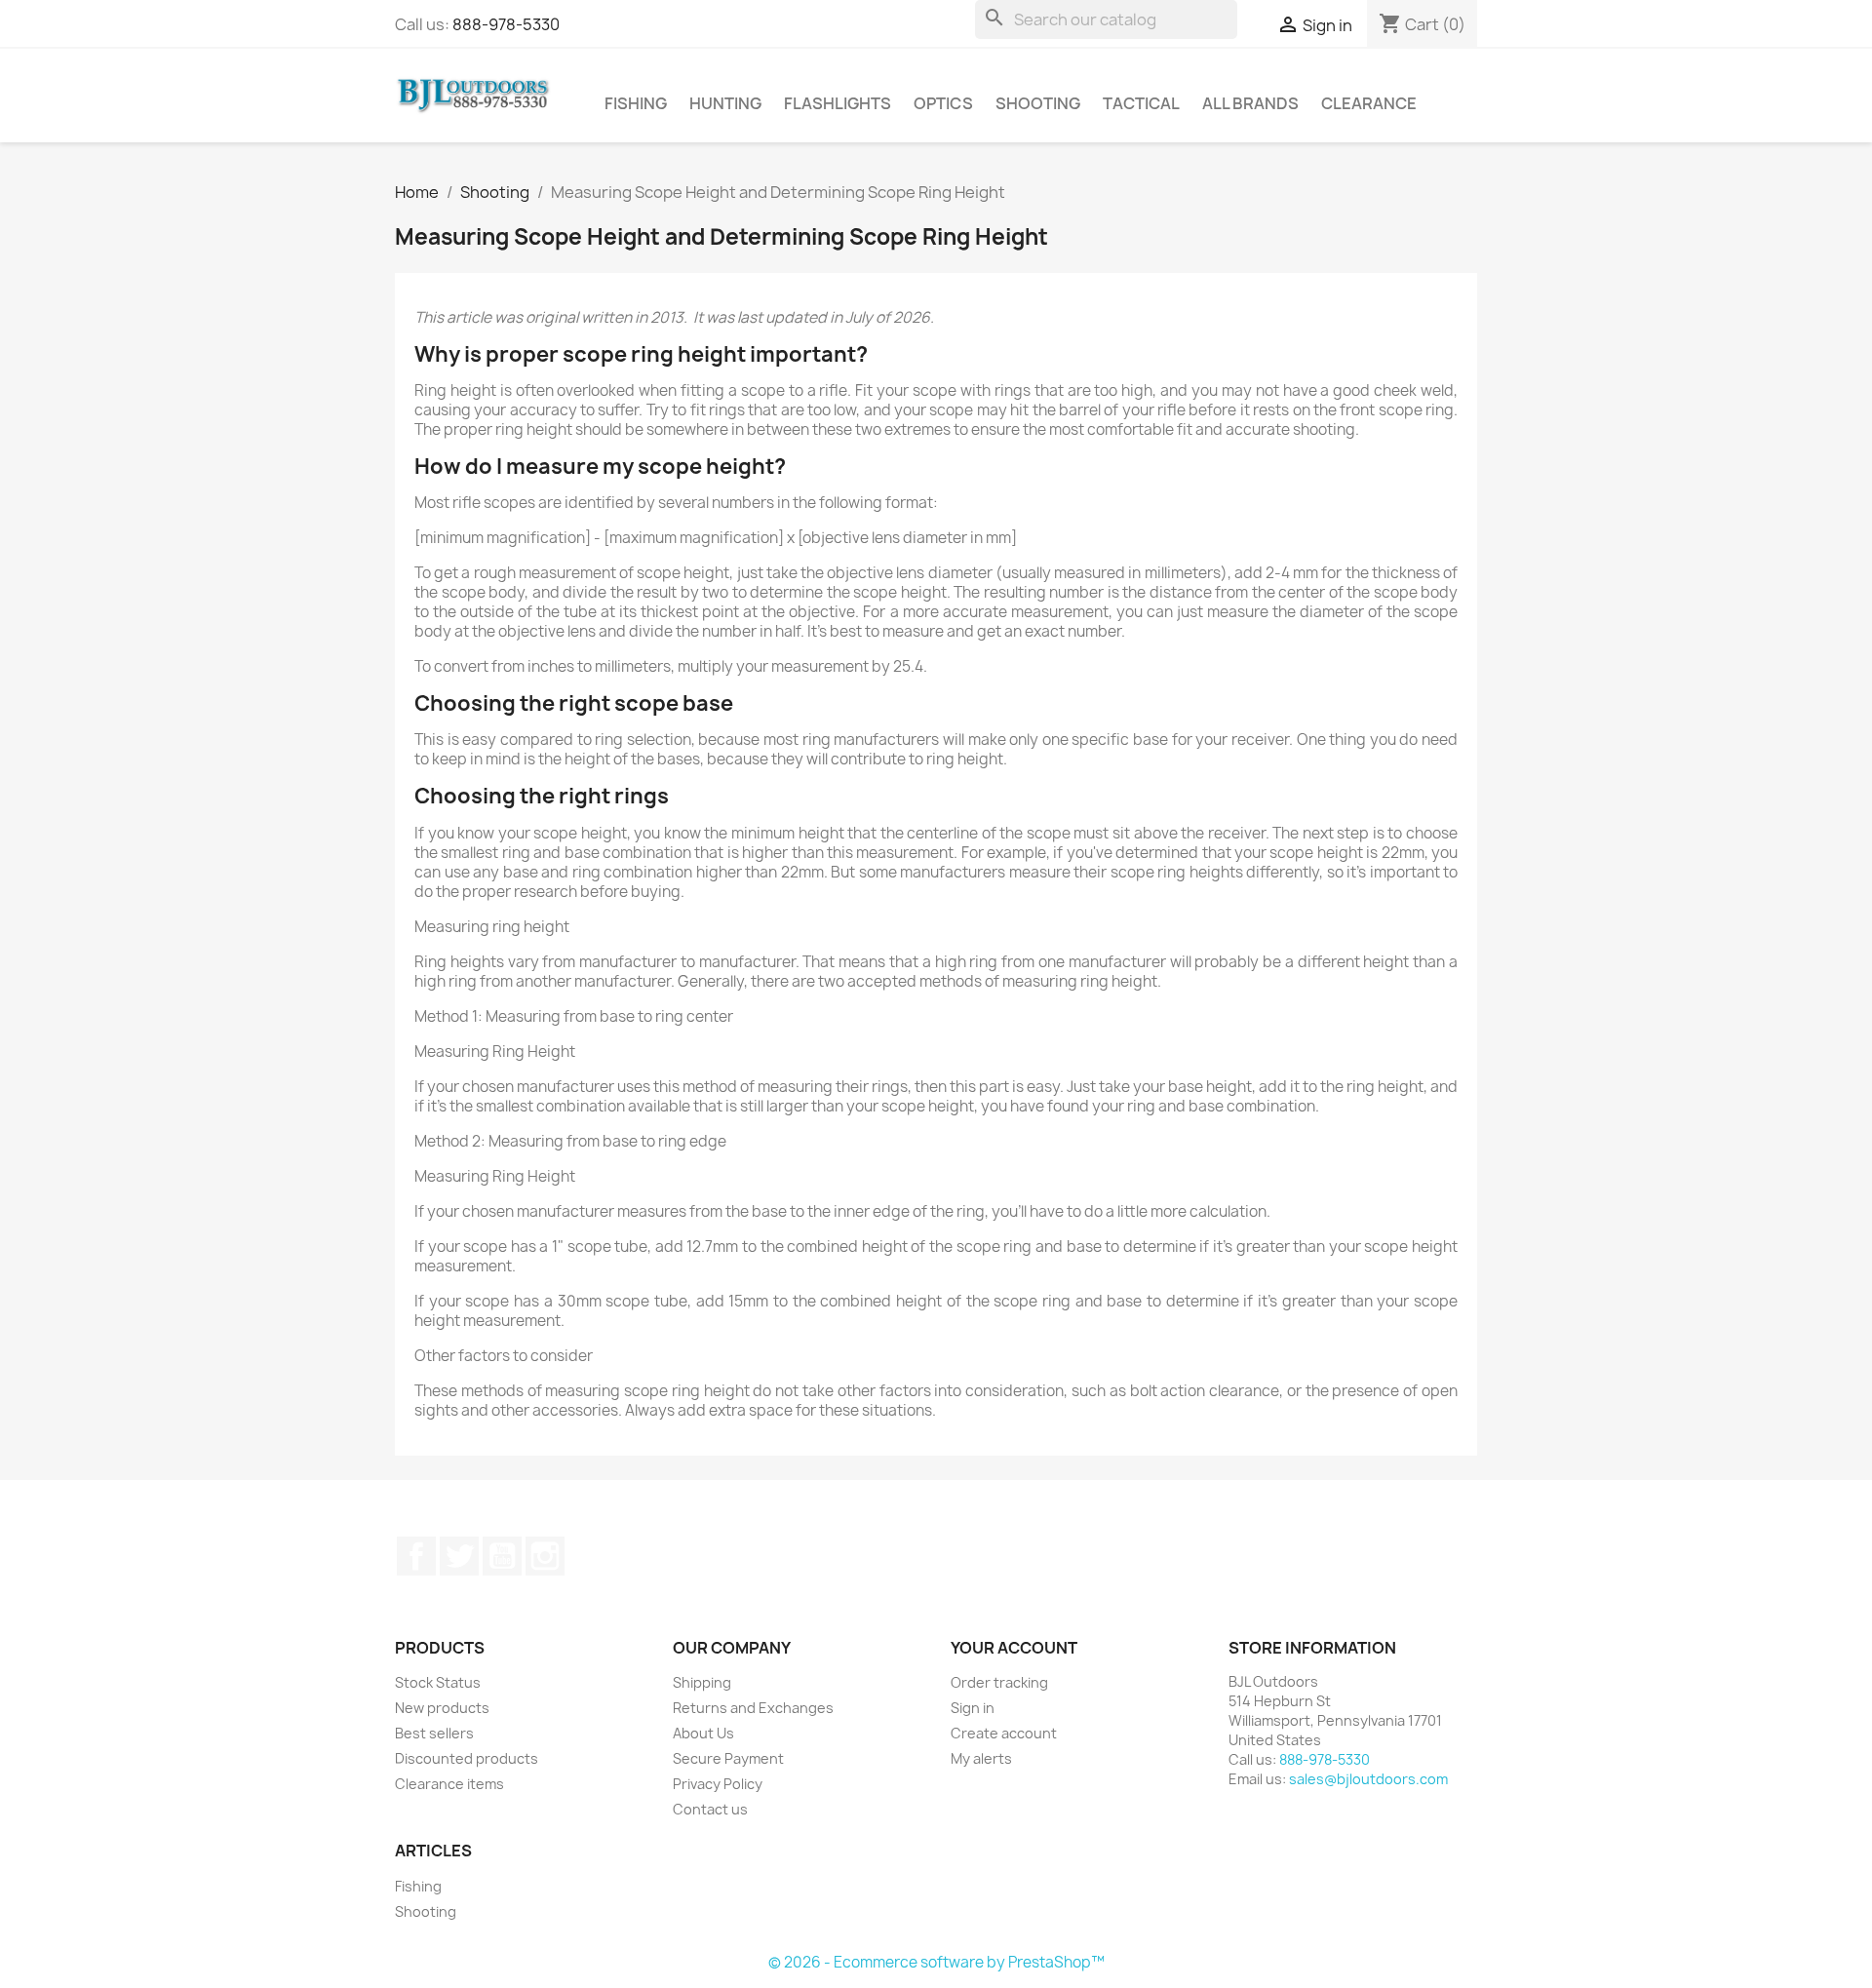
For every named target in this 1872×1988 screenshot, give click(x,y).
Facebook (416, 1556)
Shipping (702, 1682)
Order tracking (999, 1682)
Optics (943, 103)
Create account (1004, 1733)
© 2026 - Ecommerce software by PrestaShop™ (936, 1962)
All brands (1250, 103)
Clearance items (449, 1784)
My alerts (981, 1758)
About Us (703, 1733)
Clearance (1369, 103)
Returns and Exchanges (753, 1708)
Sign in (973, 1708)
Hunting (725, 103)
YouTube (502, 1556)
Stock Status (438, 1682)
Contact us (710, 1809)
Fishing (636, 103)
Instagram (545, 1556)
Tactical (1141, 103)
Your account (1014, 1648)
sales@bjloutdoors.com (1368, 1779)
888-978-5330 (506, 24)
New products (442, 1708)
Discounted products (467, 1758)
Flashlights (838, 103)
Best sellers (434, 1733)
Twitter (459, 1556)
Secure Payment (728, 1758)
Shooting (1038, 103)
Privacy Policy (718, 1784)
